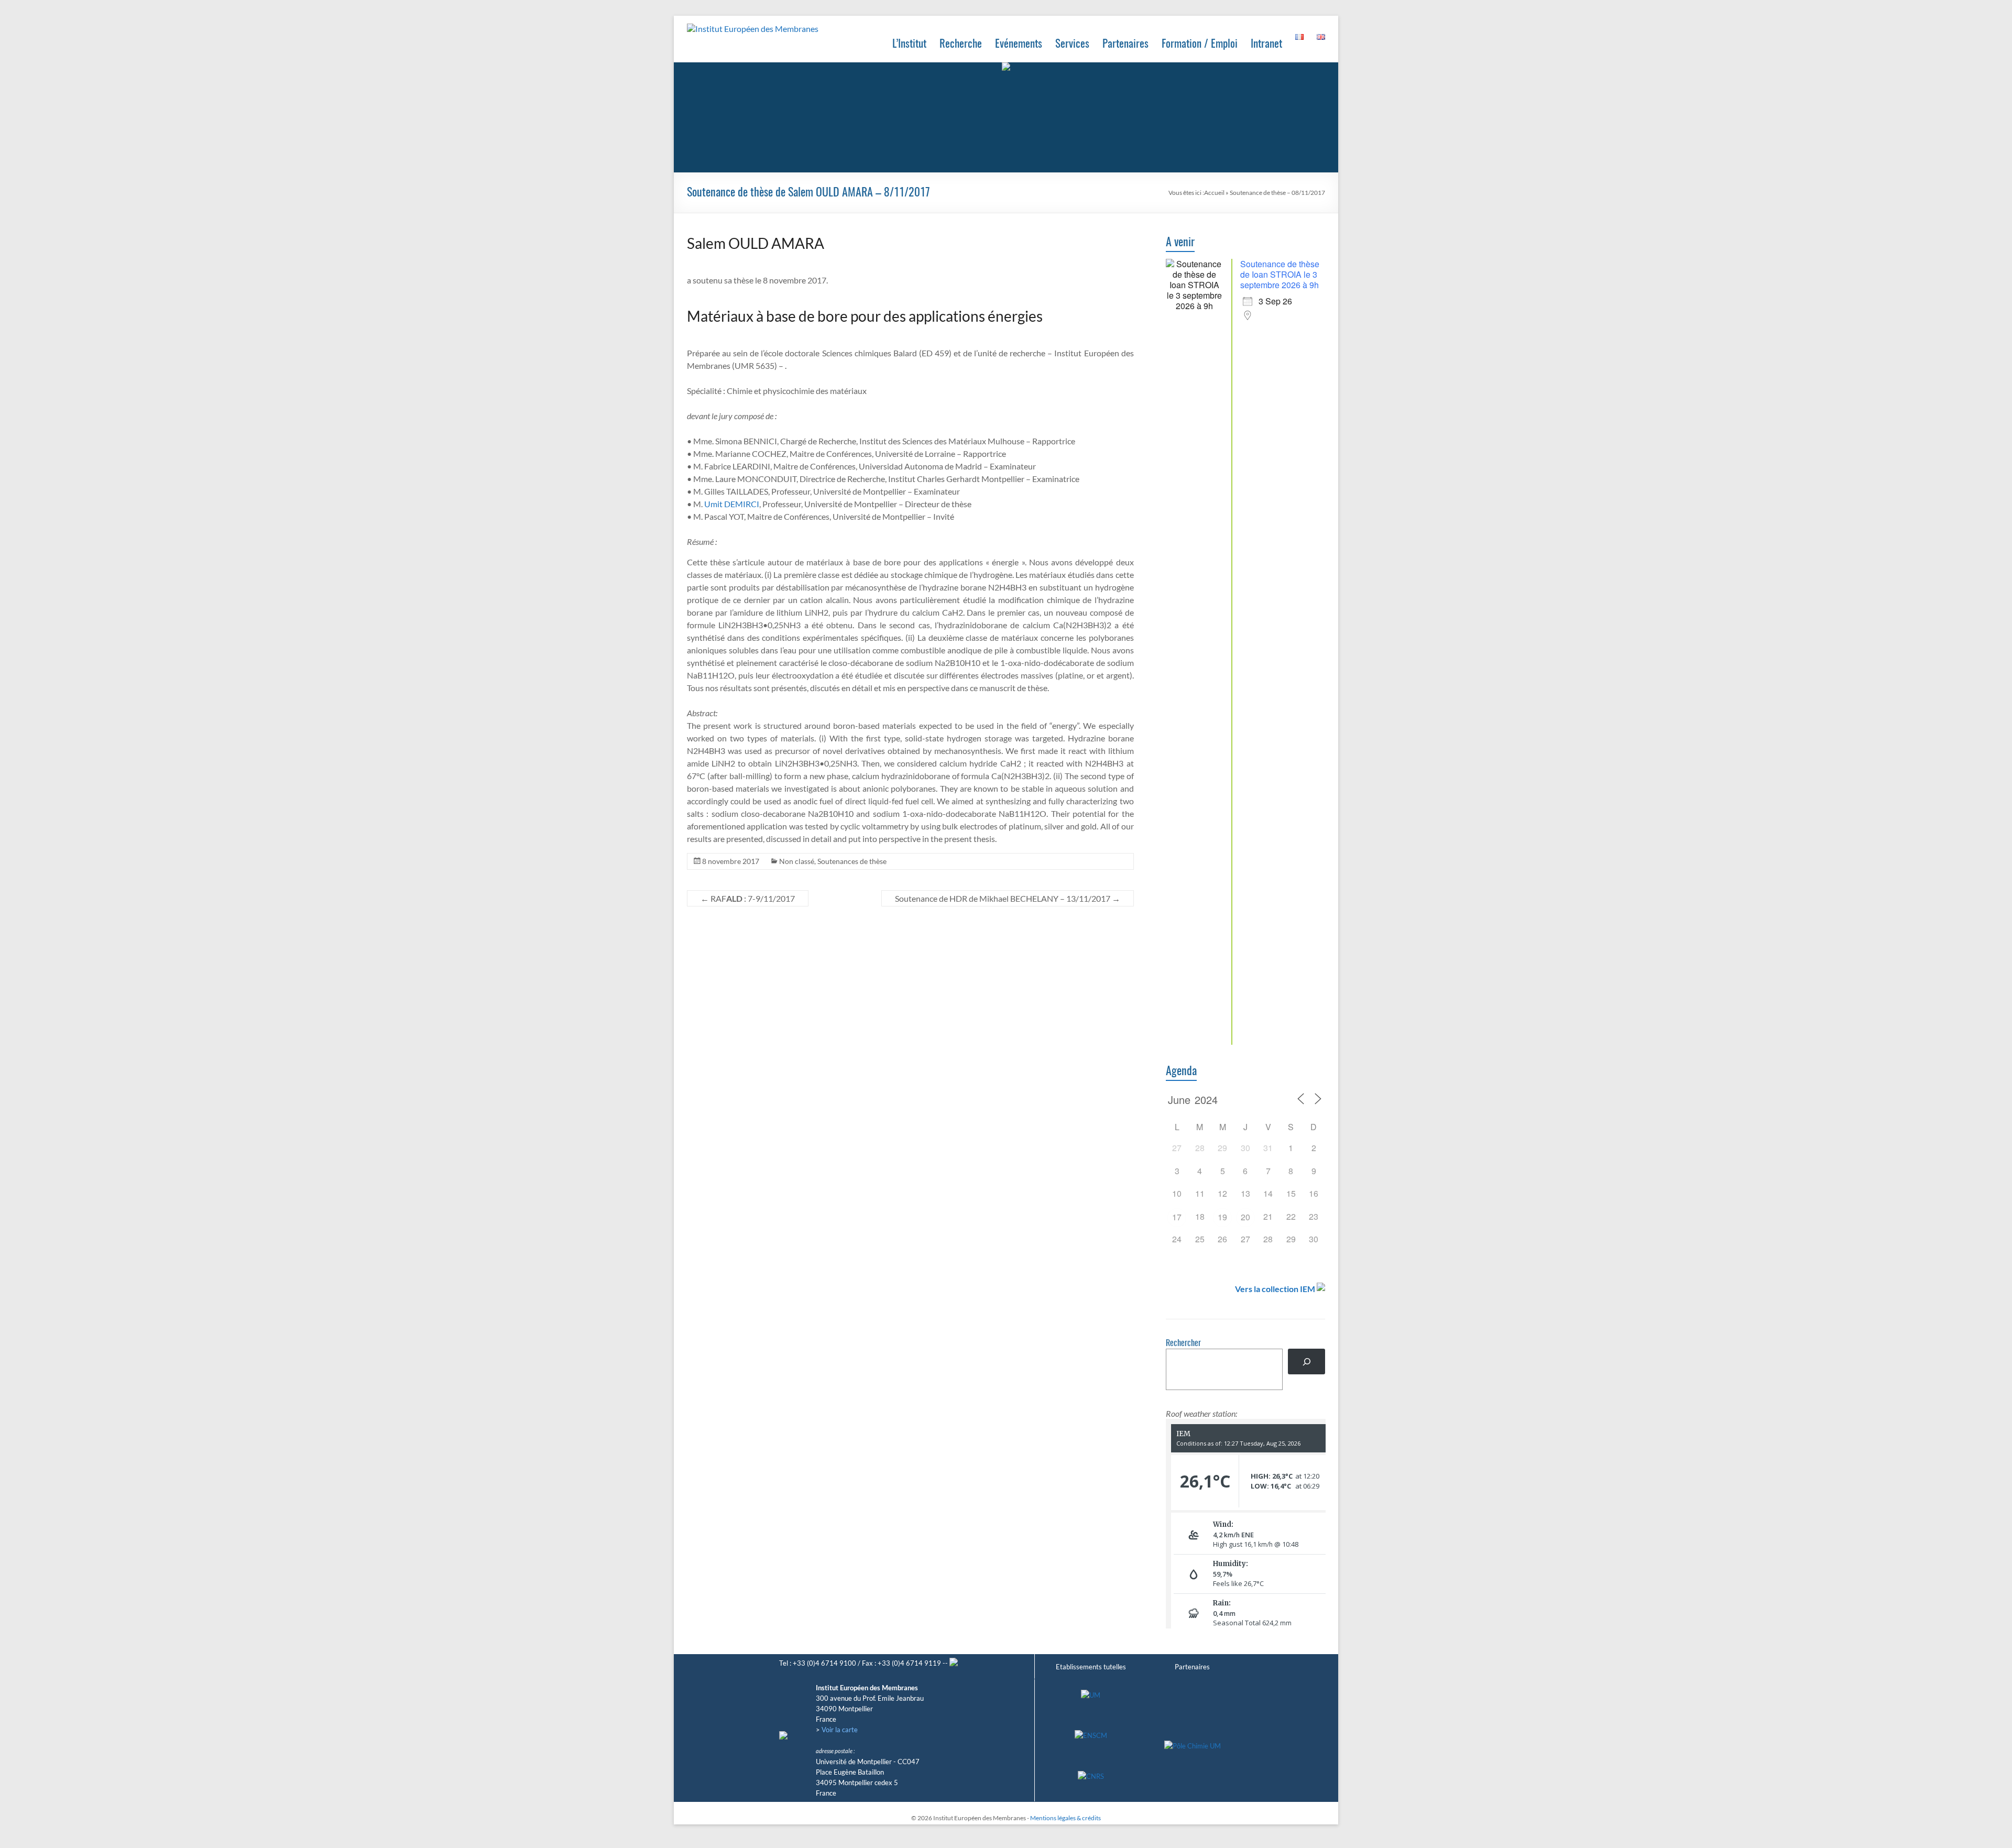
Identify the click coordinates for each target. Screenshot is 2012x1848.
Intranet (1266, 44)
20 (1245, 1217)
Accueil (1214, 193)
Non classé (797, 861)
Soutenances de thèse (852, 861)
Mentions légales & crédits (1065, 1818)
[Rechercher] (1306, 1362)
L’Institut (909, 44)
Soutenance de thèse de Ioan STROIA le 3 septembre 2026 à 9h (1280, 274)
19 (1222, 1217)
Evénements (1019, 44)
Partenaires (1125, 44)
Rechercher (1183, 1343)
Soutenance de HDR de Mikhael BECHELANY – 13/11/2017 (1008, 898)
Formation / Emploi (1200, 44)
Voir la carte (840, 1730)
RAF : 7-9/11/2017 (748, 898)
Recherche (961, 44)
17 (1177, 1217)
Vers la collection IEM (1275, 1289)
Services (1072, 44)
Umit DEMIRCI (732, 504)
